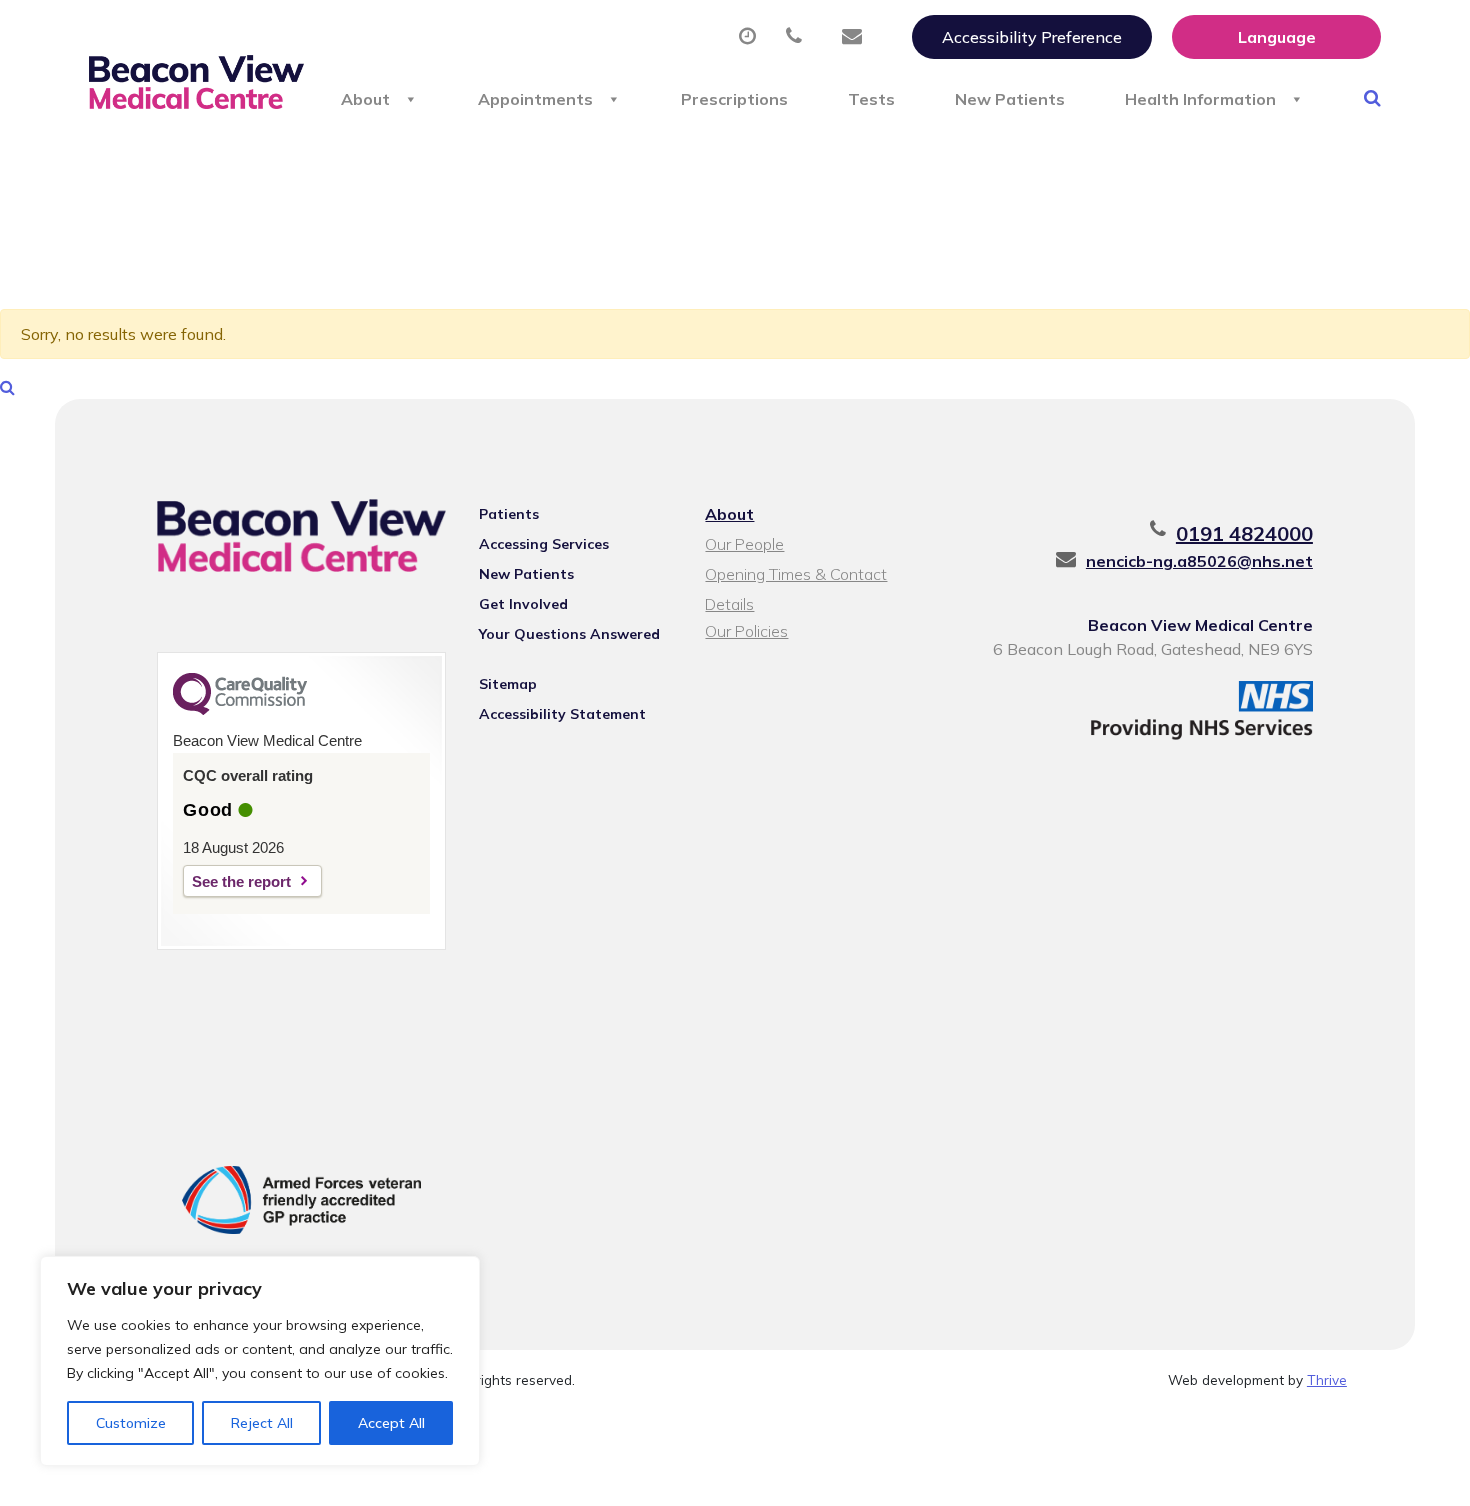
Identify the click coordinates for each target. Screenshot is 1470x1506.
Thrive (1327, 1379)
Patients (509, 514)
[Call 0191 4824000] (799, 37)
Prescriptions (734, 99)
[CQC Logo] (240, 710)
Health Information (1200, 99)
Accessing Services (544, 544)
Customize (131, 1423)
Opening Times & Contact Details (796, 576)
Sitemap (508, 684)
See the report (241, 881)
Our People (744, 544)
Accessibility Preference (1032, 37)
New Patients (1010, 99)
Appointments (535, 99)
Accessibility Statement (562, 714)
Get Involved (523, 604)
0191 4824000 (1244, 533)
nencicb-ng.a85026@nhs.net (1199, 561)
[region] (260, 1361)
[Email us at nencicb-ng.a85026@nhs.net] (857, 37)
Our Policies (746, 631)
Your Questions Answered (569, 634)
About (365, 99)
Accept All (391, 1423)
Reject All (262, 1423)
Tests (871, 99)
